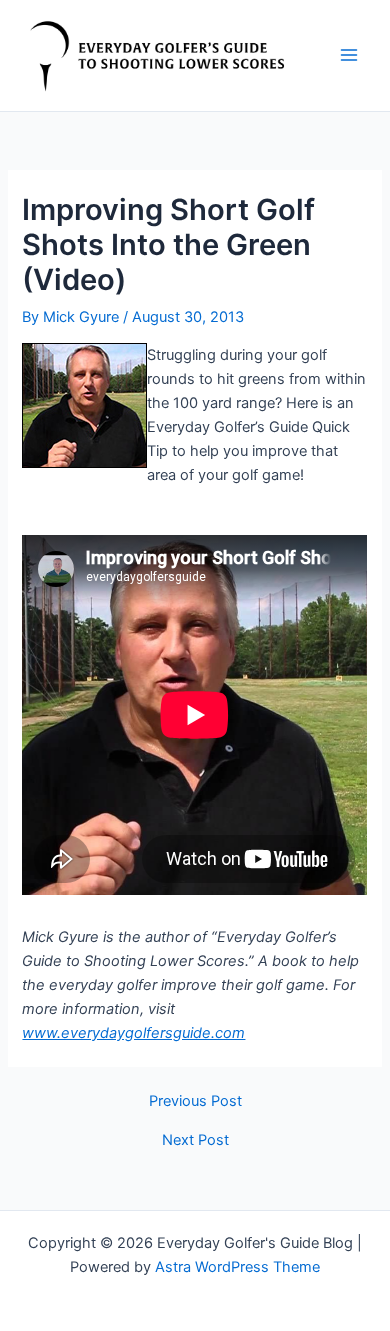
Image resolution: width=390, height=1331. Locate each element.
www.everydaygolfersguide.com (133, 1033)
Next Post (195, 1140)
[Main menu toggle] (349, 55)
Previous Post (195, 1101)
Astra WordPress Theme (237, 1267)
